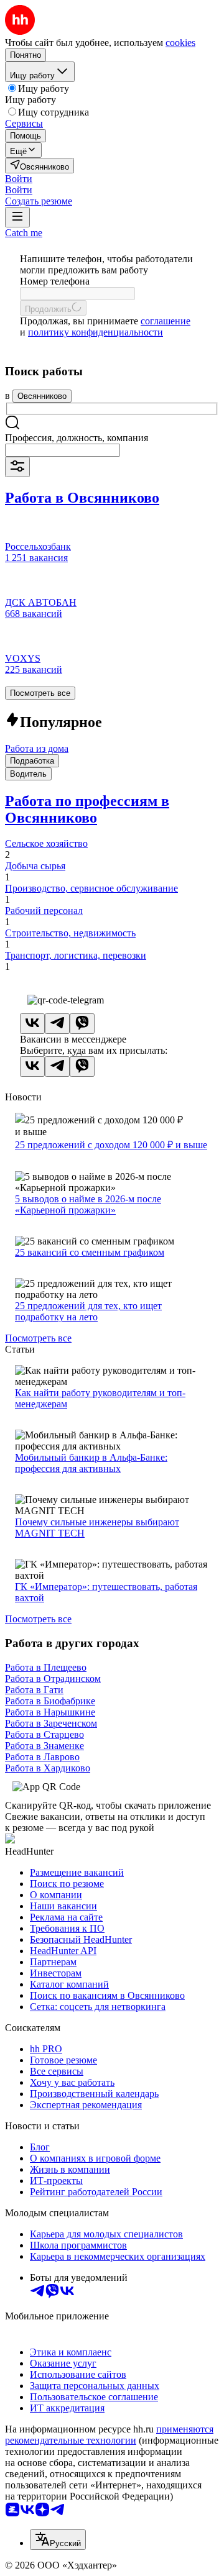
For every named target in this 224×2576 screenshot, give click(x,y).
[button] (19, 179)
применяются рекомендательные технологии (109, 2435)
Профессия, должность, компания (77, 438)
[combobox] (63, 450)
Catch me (24, 233)
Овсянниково (42, 396)
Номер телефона (55, 281)
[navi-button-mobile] (17, 217)
